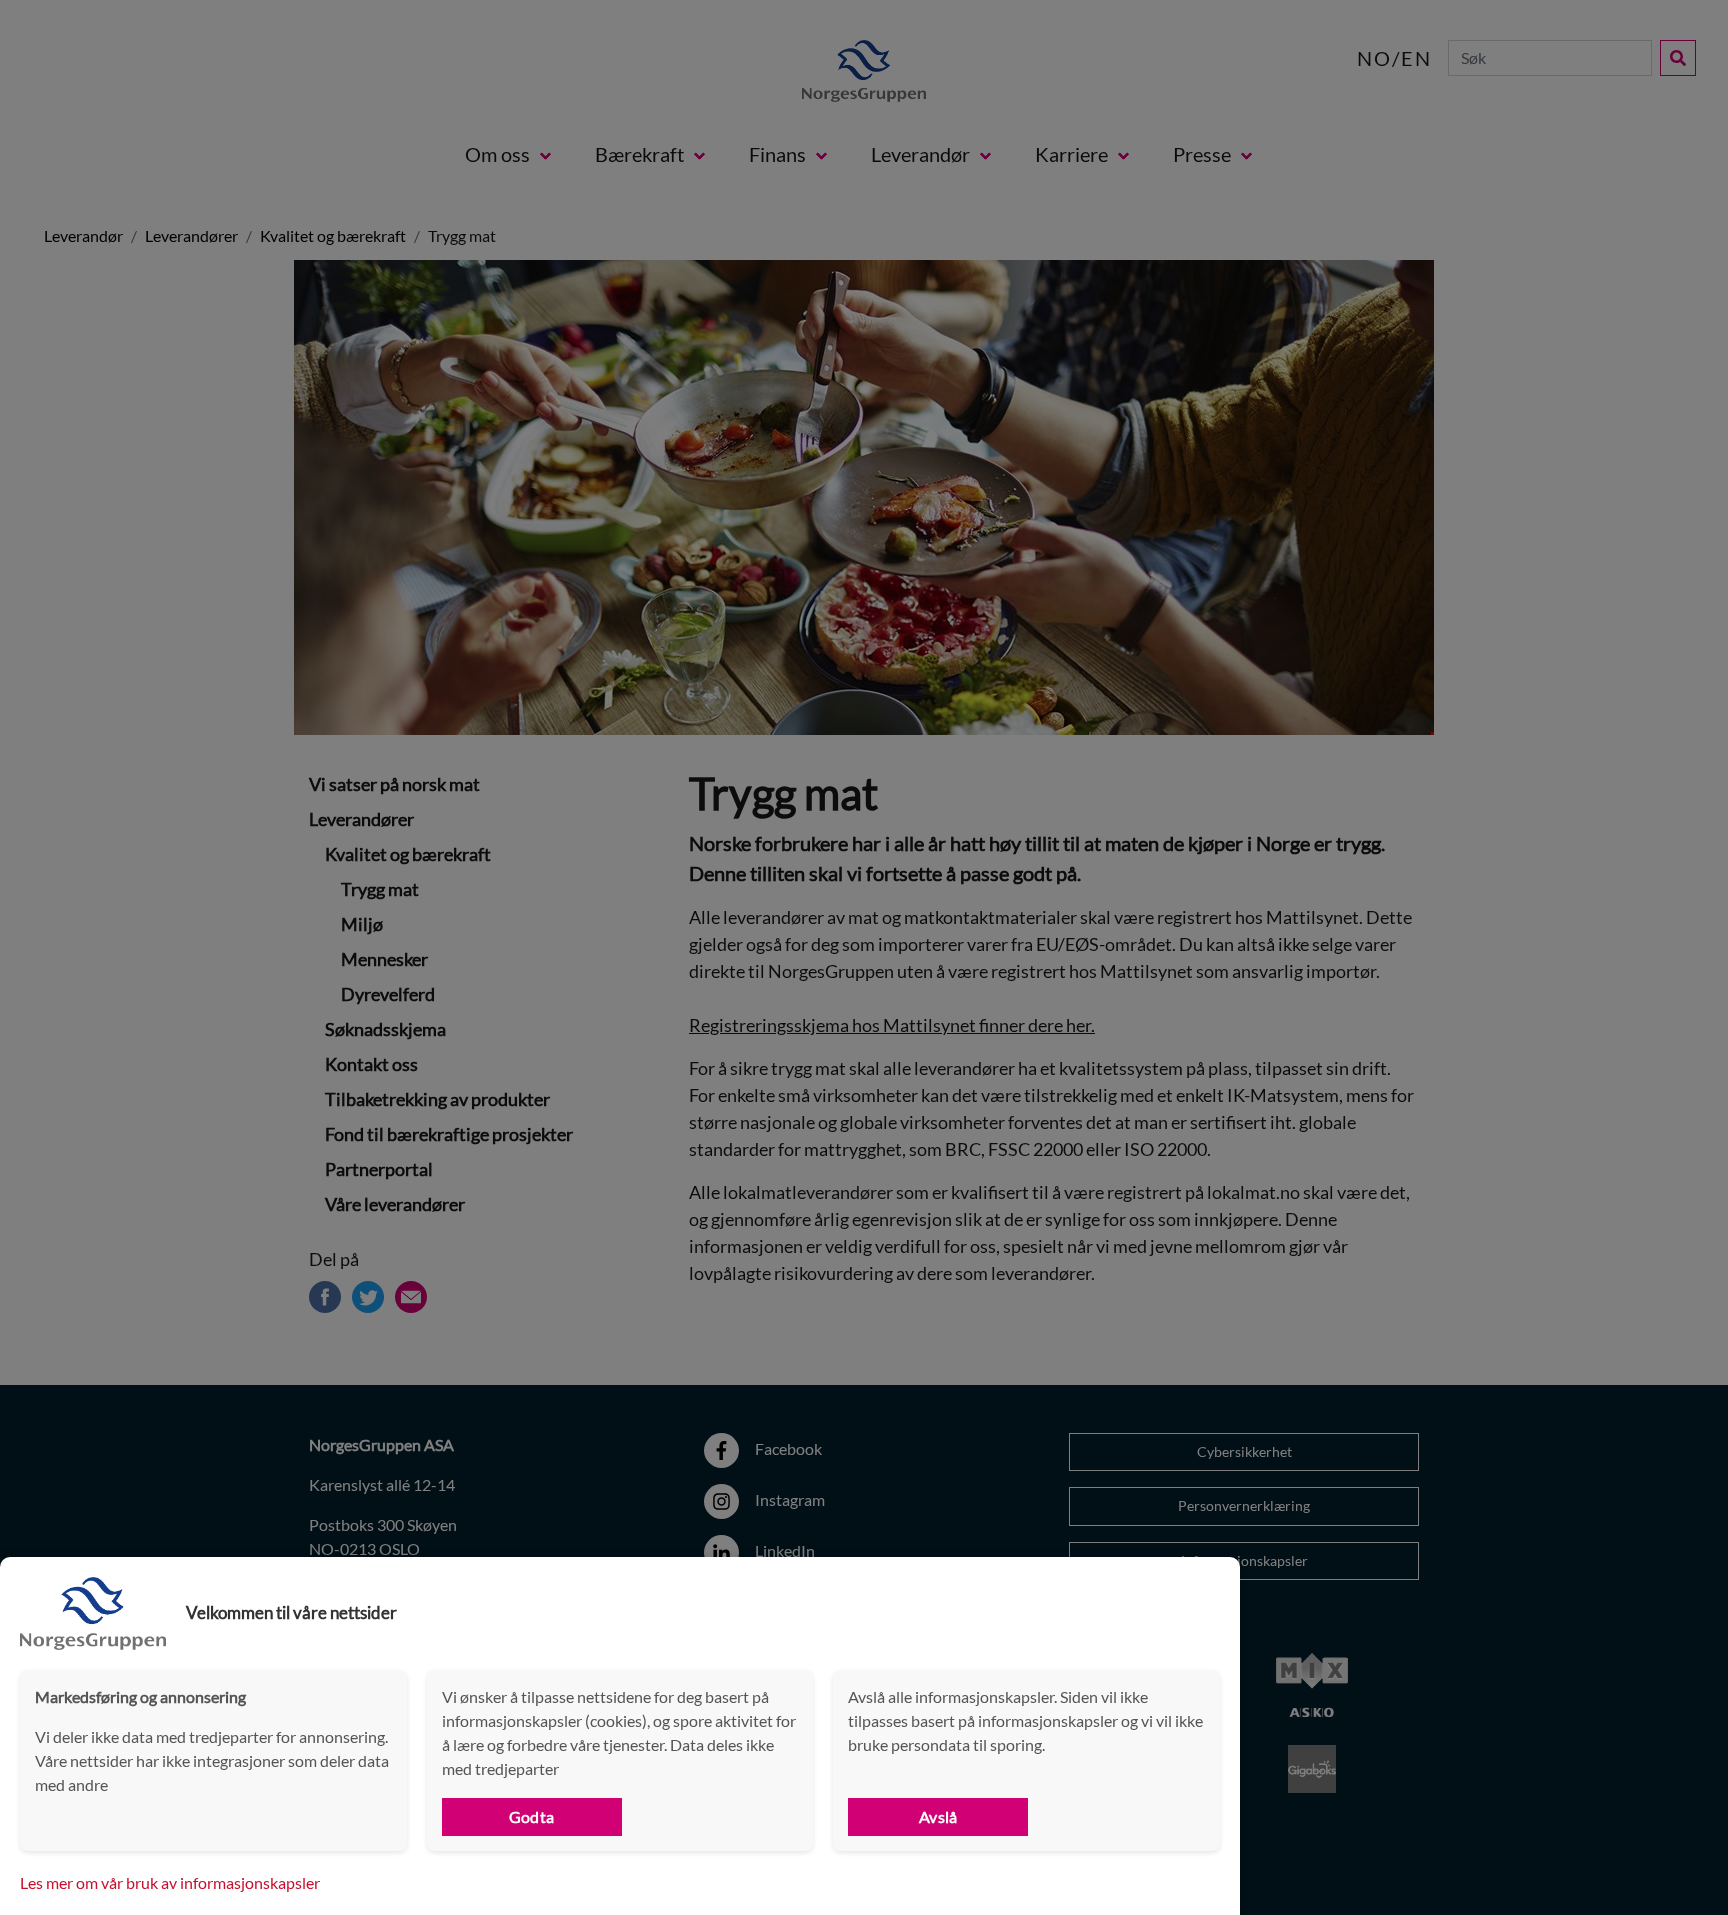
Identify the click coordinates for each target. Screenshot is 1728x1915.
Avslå (938, 1816)
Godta (532, 1816)
